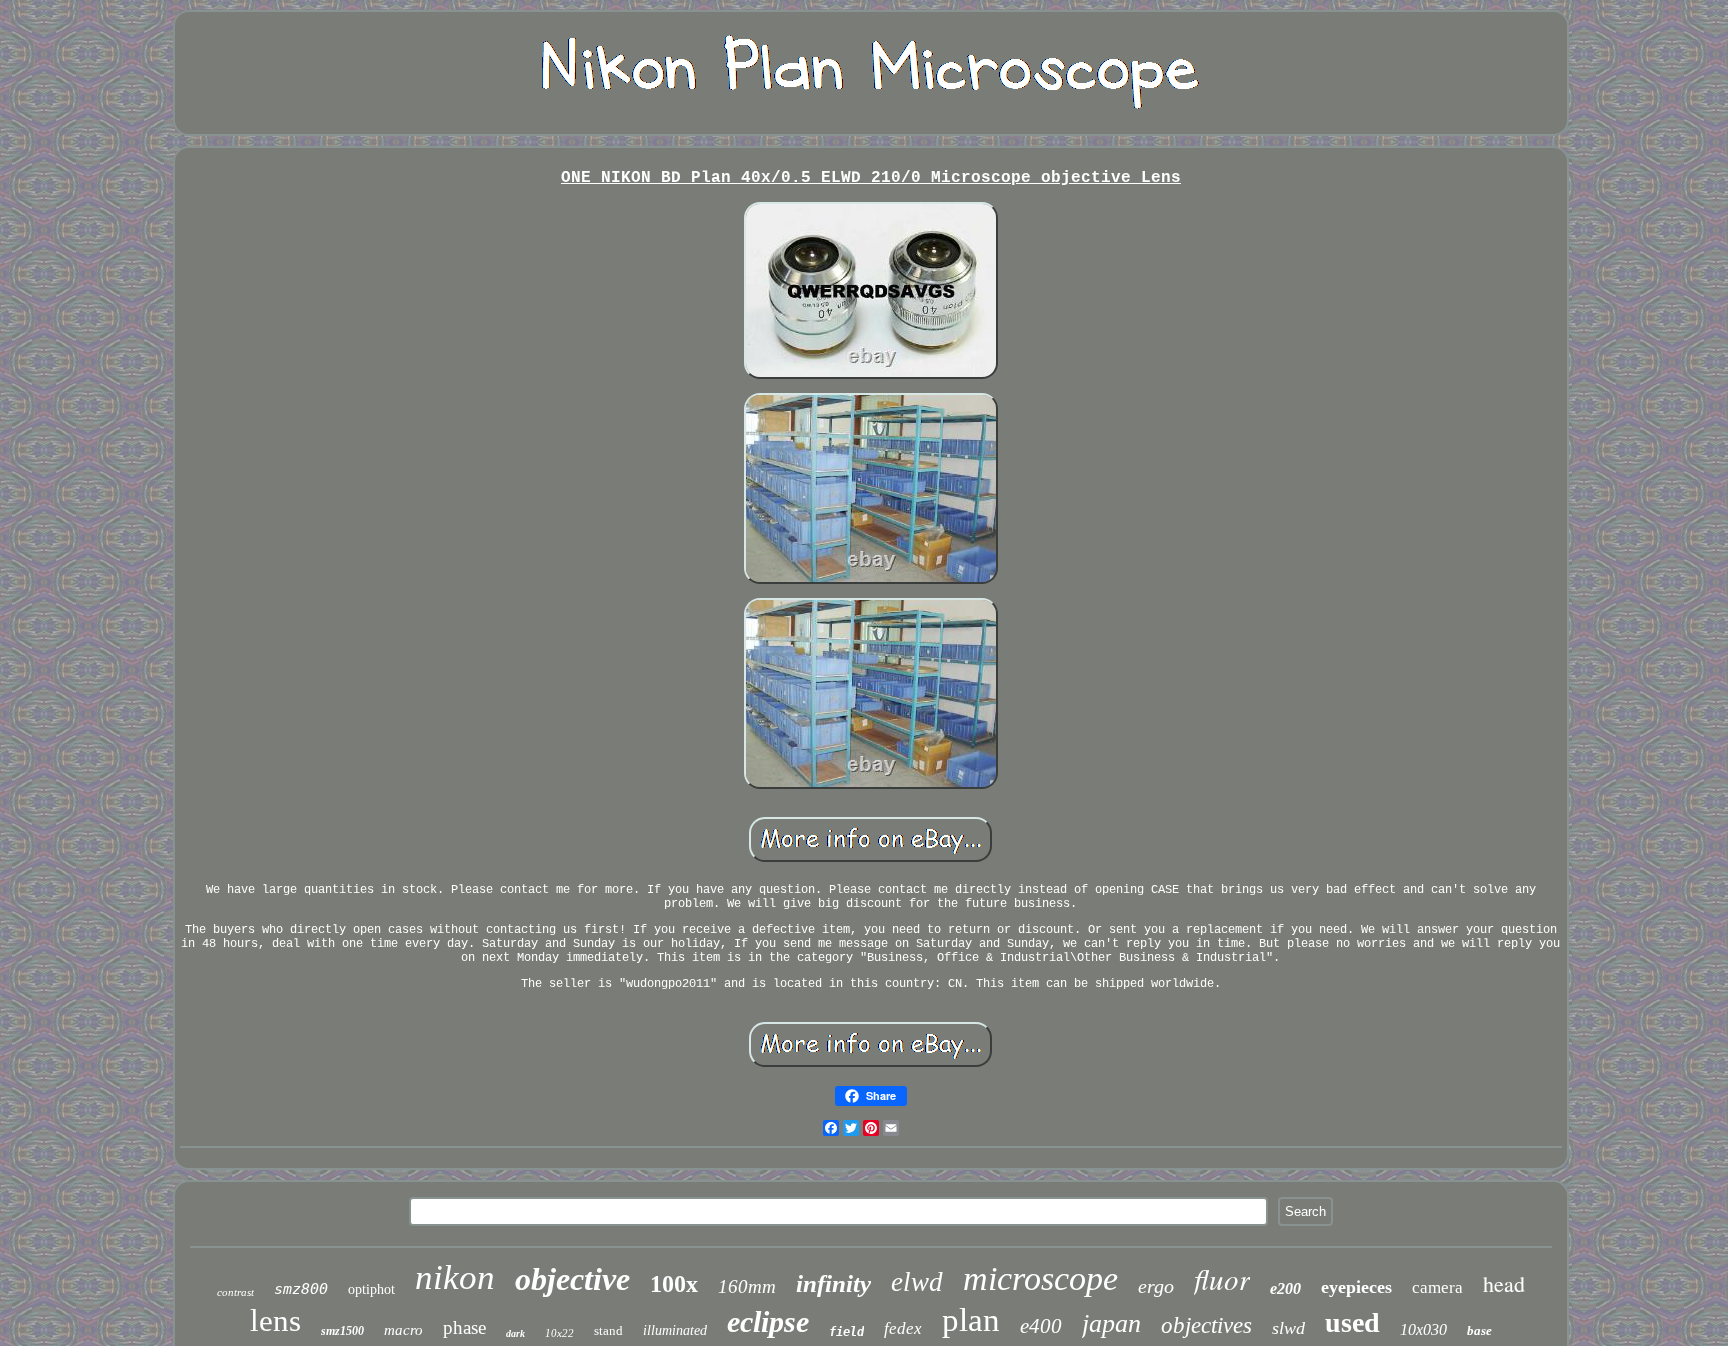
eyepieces (1356, 1287)
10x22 (559, 1333)
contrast (235, 1292)
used (1352, 1322)
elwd (917, 1282)
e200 (1285, 1288)
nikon (455, 1277)
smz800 (301, 1289)
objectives (1206, 1325)
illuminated (675, 1330)
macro (403, 1330)
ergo (1156, 1286)
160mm (747, 1286)
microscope (1040, 1278)
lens (275, 1320)
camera (1437, 1287)
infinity (833, 1283)
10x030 (1423, 1329)
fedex (903, 1328)
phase (464, 1327)
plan (971, 1320)
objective (572, 1279)
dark (515, 1333)
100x (674, 1284)
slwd (1288, 1328)
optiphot (371, 1289)
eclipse (768, 1321)
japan (1111, 1323)
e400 (1041, 1326)
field (846, 1332)
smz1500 (342, 1331)
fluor (1222, 1278)
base (1479, 1330)
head (1504, 1283)
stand (608, 1330)
